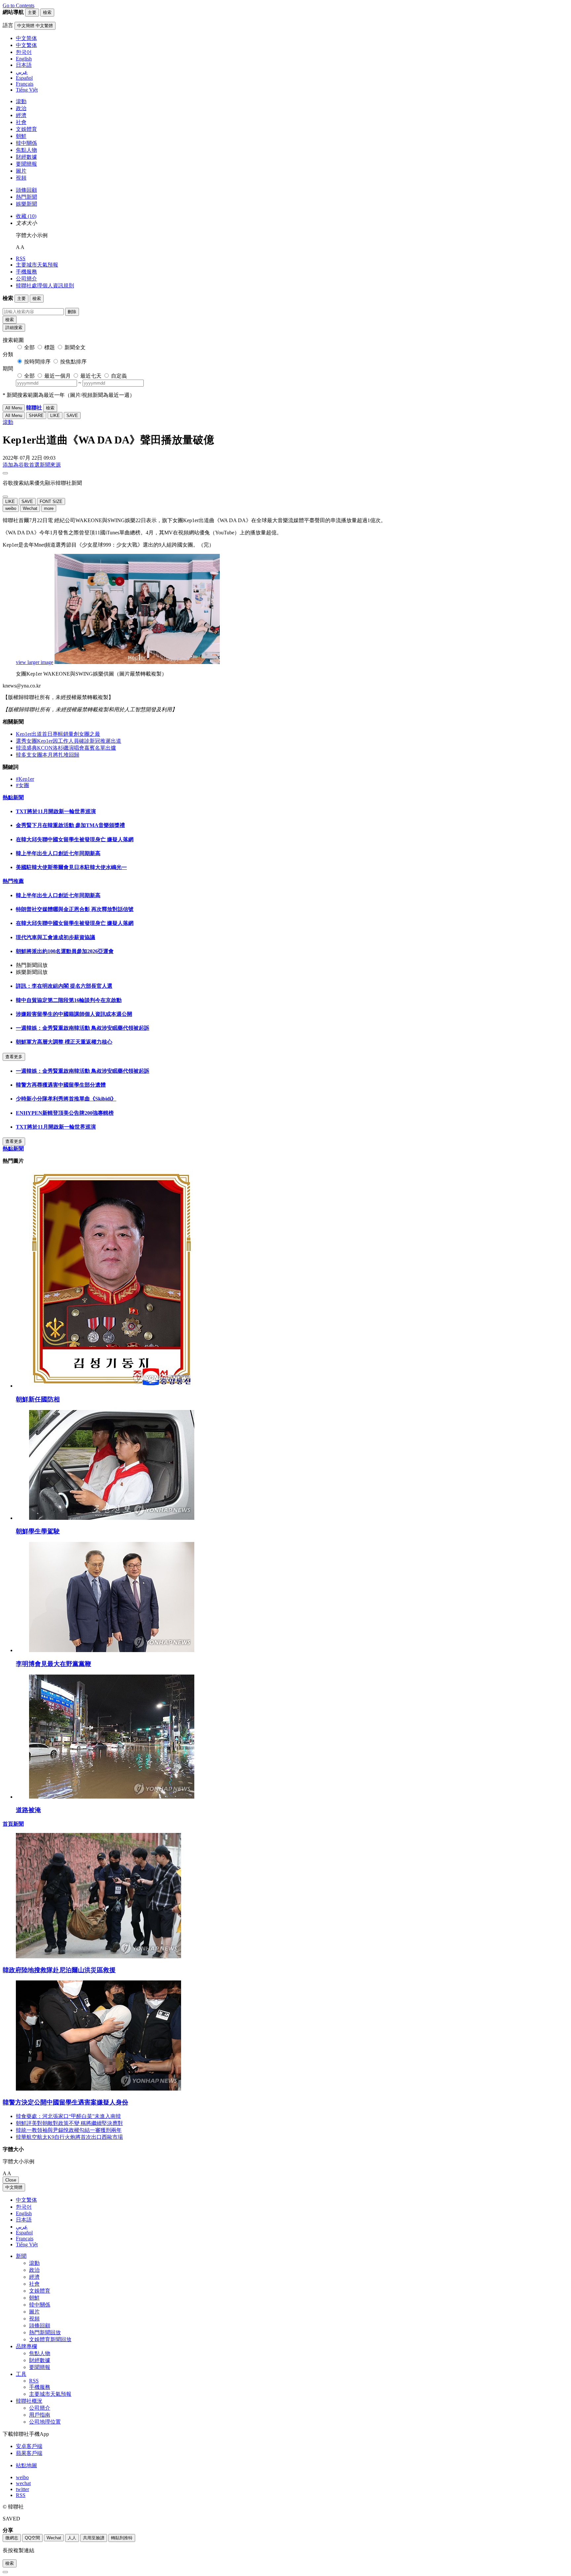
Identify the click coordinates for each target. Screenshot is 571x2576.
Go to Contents (19, 5)
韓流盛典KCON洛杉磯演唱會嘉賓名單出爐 (66, 748)
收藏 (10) (26, 216)
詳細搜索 (14, 328)
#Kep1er (25, 779)
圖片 (21, 171)
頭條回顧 (26, 190)
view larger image (35, 662)
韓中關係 (26, 143)
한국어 (24, 2207)
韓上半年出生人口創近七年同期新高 (58, 853)
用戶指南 (40, 2415)
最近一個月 (57, 376)
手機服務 (26, 272)
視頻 (21, 178)
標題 (50, 347)
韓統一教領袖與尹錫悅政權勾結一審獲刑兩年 (69, 2130)
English (24, 2213)
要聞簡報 (26, 164)
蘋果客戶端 (29, 2453)
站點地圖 (26, 2465)
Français (25, 2239)
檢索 (10, 320)
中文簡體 (14, 2187)
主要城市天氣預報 (37, 265)
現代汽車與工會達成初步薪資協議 (56, 937)
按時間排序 (37, 362)
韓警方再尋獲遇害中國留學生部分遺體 (61, 1085)
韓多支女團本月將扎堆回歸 (48, 755)
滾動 (21, 101)
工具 (21, 2374)
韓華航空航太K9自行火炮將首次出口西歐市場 (69, 2137)
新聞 (21, 2256)
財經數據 (26, 157)
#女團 (22, 785)
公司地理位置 (45, 2422)
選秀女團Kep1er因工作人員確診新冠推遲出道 (69, 741)
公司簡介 (26, 279)
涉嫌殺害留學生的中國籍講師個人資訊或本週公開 (74, 1014)
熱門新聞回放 (45, 2332)
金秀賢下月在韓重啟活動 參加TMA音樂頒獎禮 (70, 825)
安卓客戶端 (29, 2446)
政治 (21, 108)
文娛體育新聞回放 (50, 2339)
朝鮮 (21, 136)
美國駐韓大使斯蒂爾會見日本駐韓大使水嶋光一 (71, 867)
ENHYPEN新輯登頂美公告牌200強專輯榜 (65, 1113)
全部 (29, 347)
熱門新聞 (26, 197)
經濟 (21, 115)
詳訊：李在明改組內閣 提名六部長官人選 (64, 986)
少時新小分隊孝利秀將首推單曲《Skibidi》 (66, 1099)
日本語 (24, 2220)
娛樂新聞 (26, 204)
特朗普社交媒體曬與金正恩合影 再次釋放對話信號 (75, 909)
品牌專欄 (26, 2346)
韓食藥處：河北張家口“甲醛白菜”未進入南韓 (68, 2116)
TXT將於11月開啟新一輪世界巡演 (56, 811)
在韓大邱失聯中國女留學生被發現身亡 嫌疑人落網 (75, 839)
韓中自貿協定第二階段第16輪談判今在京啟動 (69, 1000)
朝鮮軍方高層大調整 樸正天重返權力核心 (64, 1042)
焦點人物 (26, 150)
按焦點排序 (73, 362)
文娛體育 (26, 129)
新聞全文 (75, 347)
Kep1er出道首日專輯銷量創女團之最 (58, 734)
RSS (21, 258)
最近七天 (91, 376)
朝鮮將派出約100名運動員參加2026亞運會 (65, 951)
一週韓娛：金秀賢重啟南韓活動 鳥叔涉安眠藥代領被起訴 (83, 1028)
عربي (22, 2227)
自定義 (119, 376)
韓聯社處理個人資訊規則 (45, 286)
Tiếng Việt (27, 2244)
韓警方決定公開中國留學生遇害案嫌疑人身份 (65, 2102)
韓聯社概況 (29, 2401)
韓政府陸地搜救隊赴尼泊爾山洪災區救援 (59, 1970)
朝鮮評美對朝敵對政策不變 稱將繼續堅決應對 (69, 2123)
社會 (21, 122)
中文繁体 (26, 2200)
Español (24, 2233)
